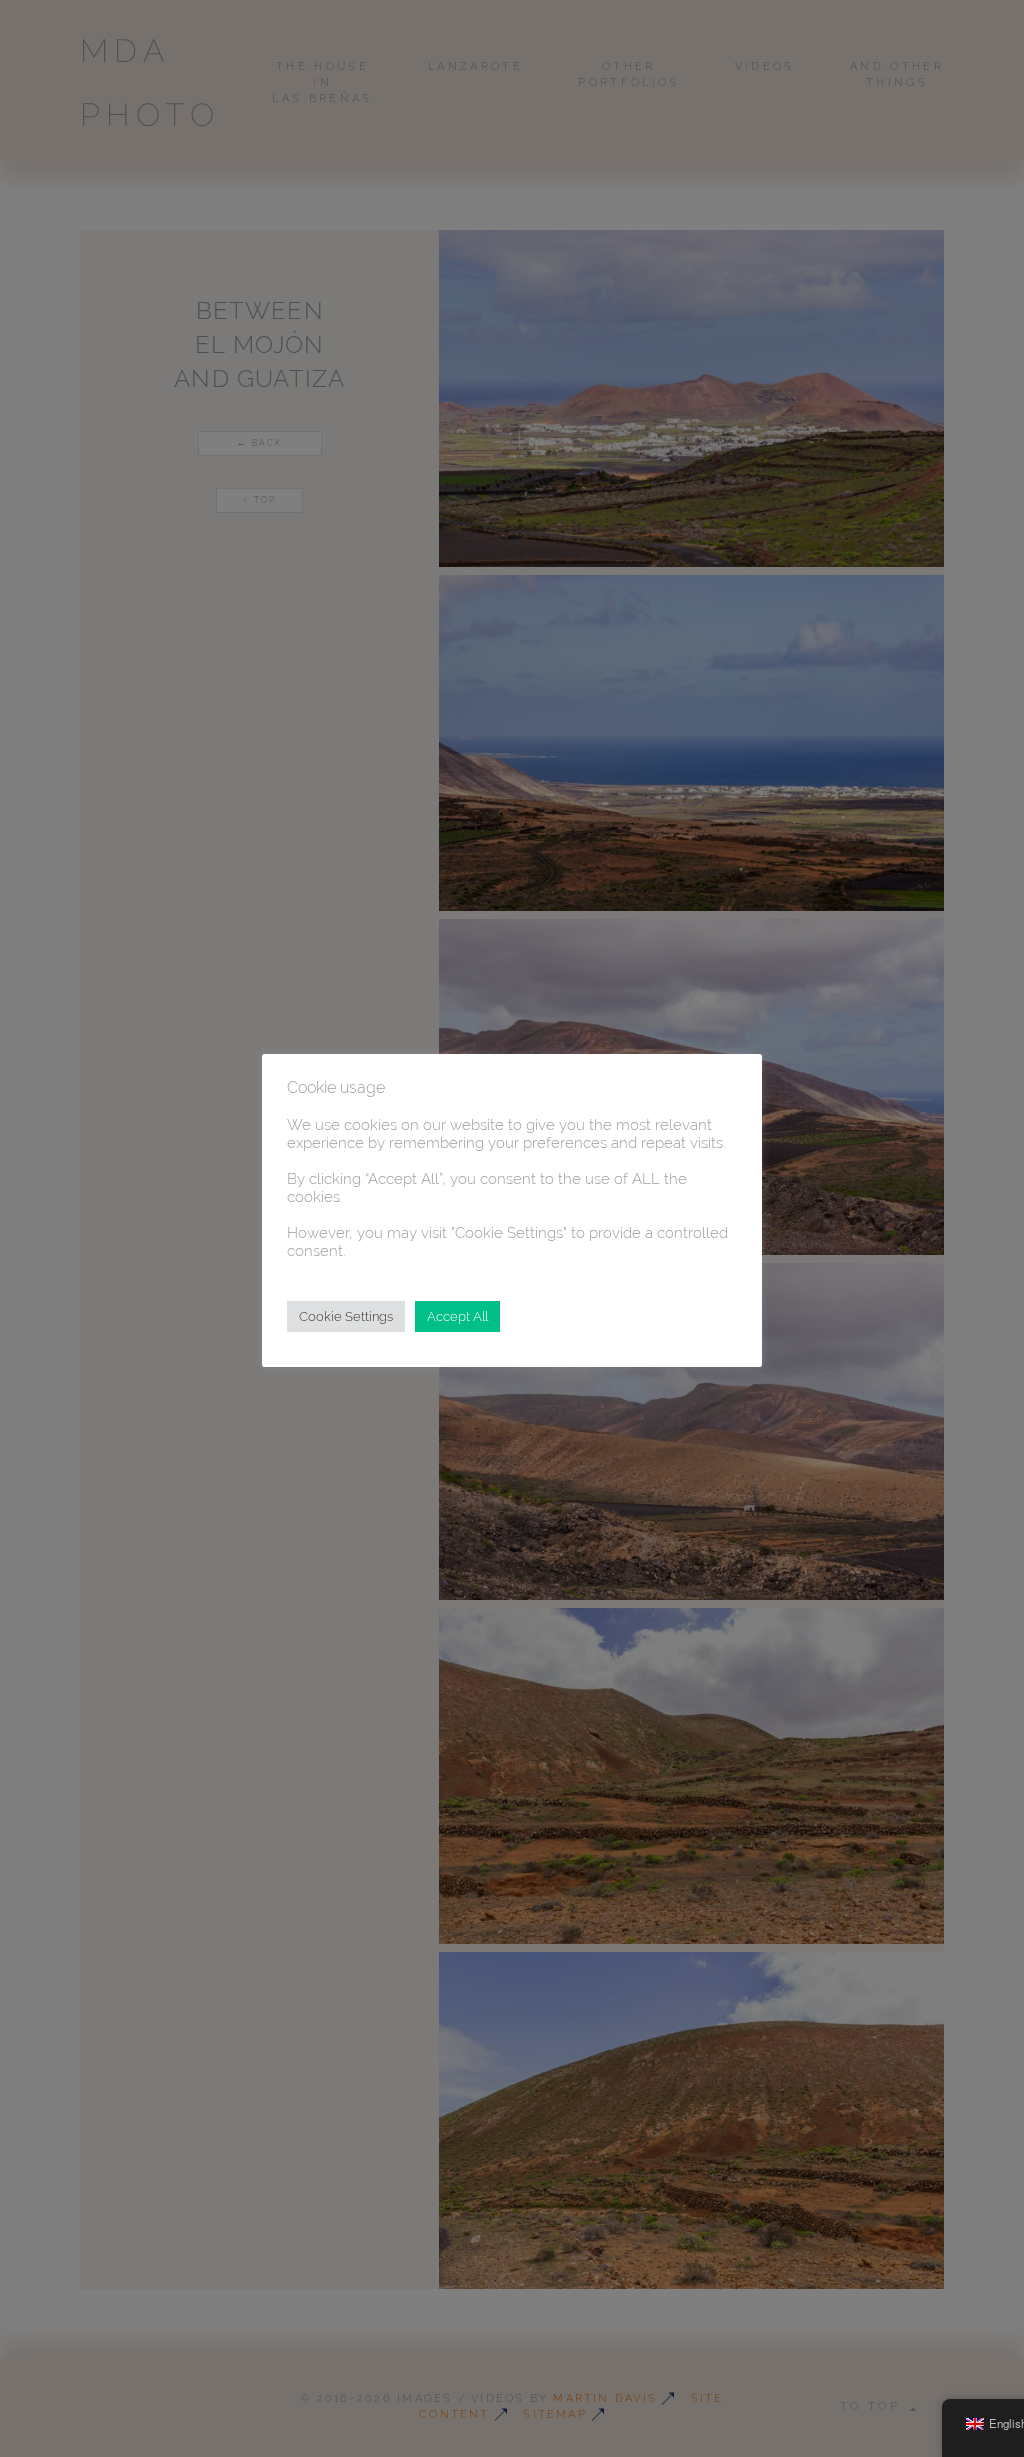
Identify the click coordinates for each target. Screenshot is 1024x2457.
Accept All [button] (457, 1316)
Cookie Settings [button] (346, 1316)
